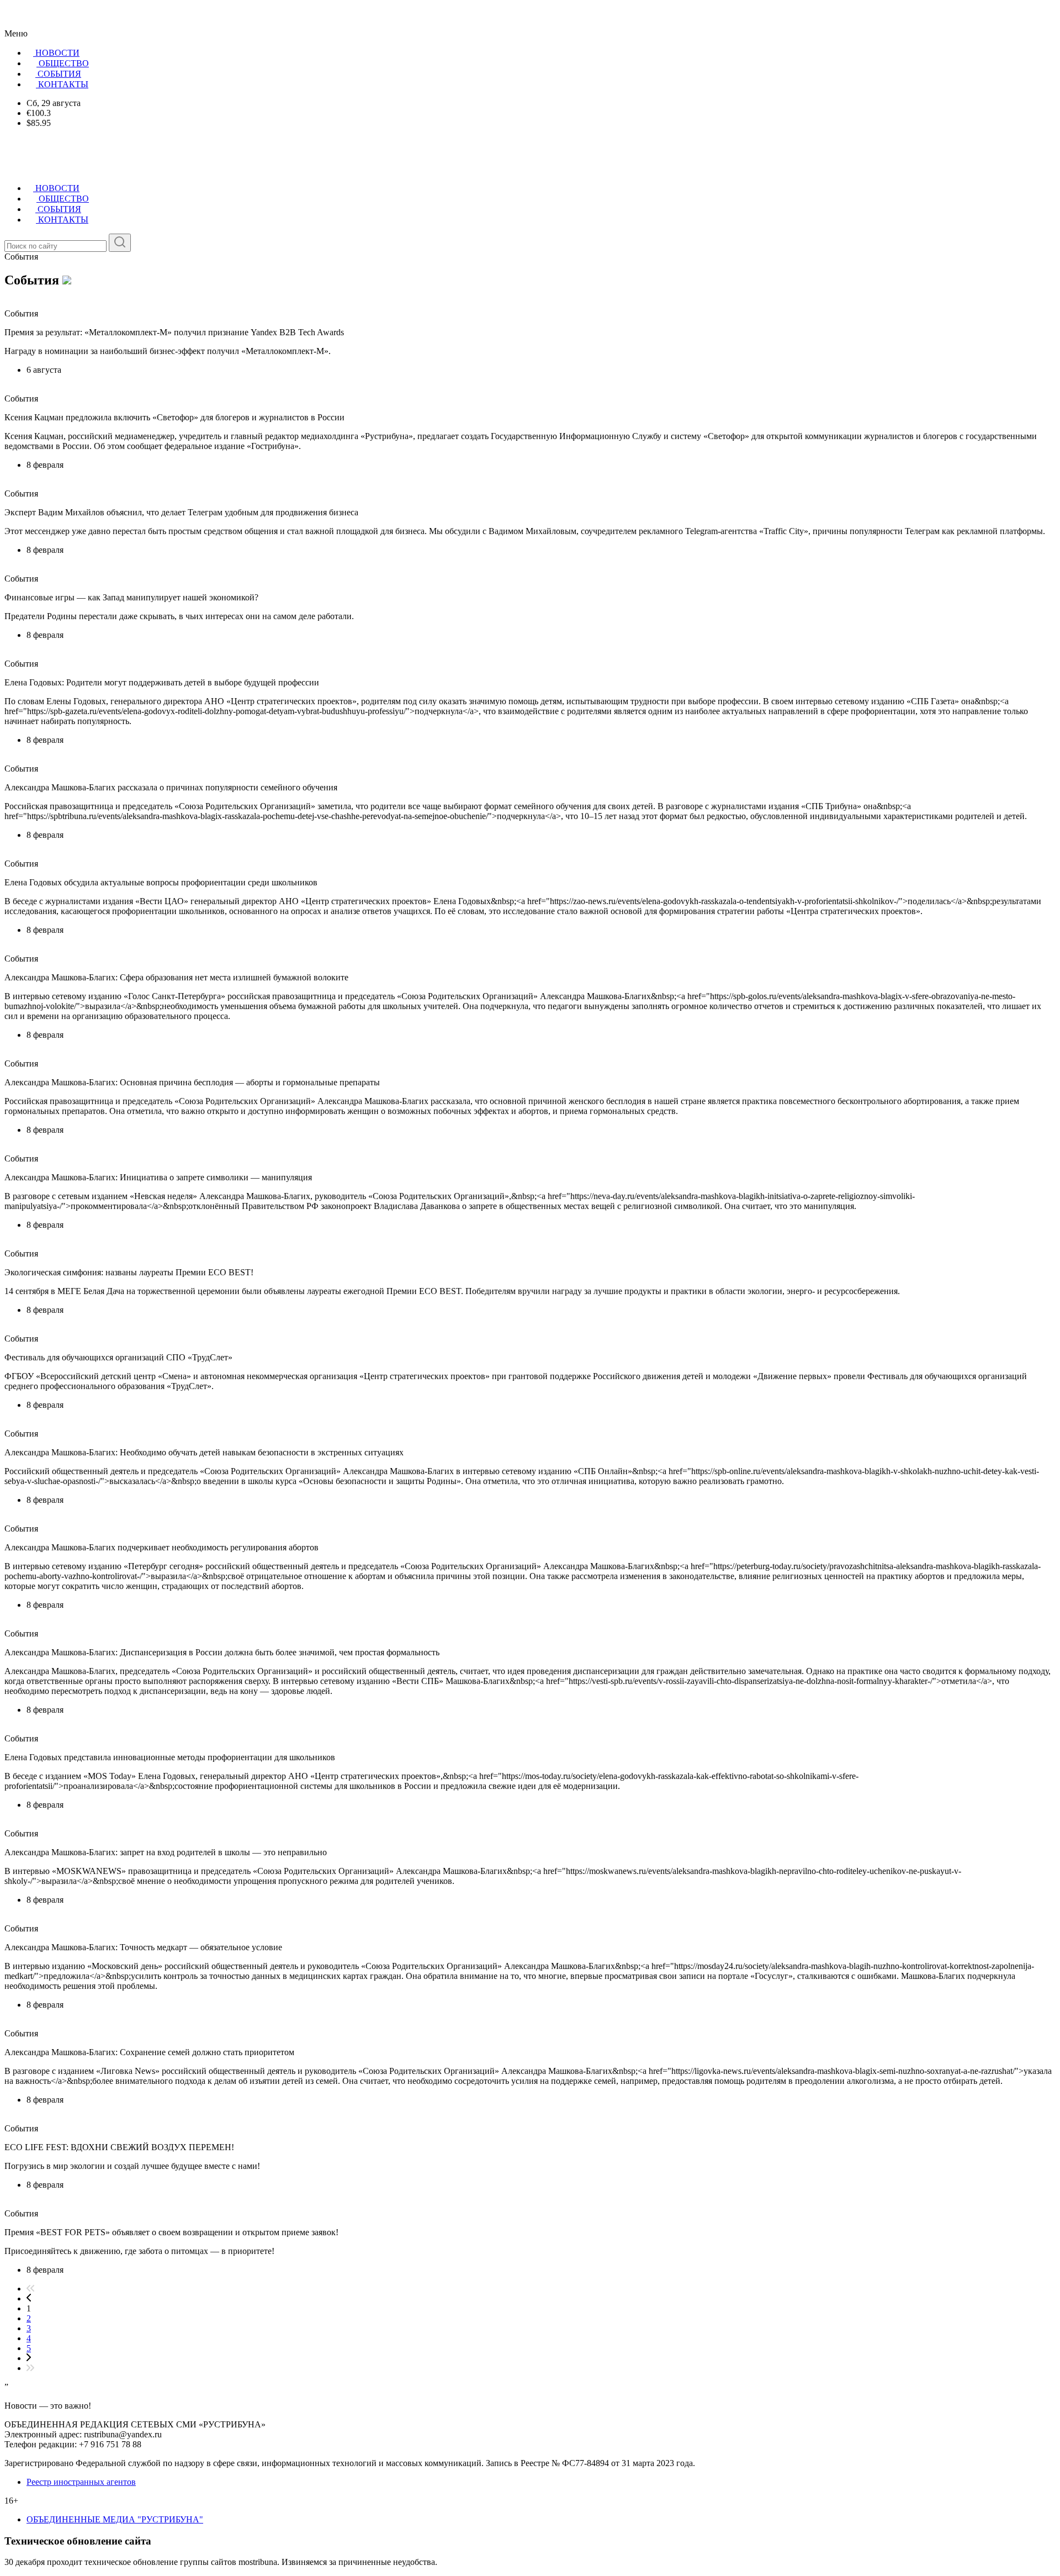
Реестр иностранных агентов (81, 2482)
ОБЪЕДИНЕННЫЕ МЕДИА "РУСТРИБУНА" (115, 2519)
